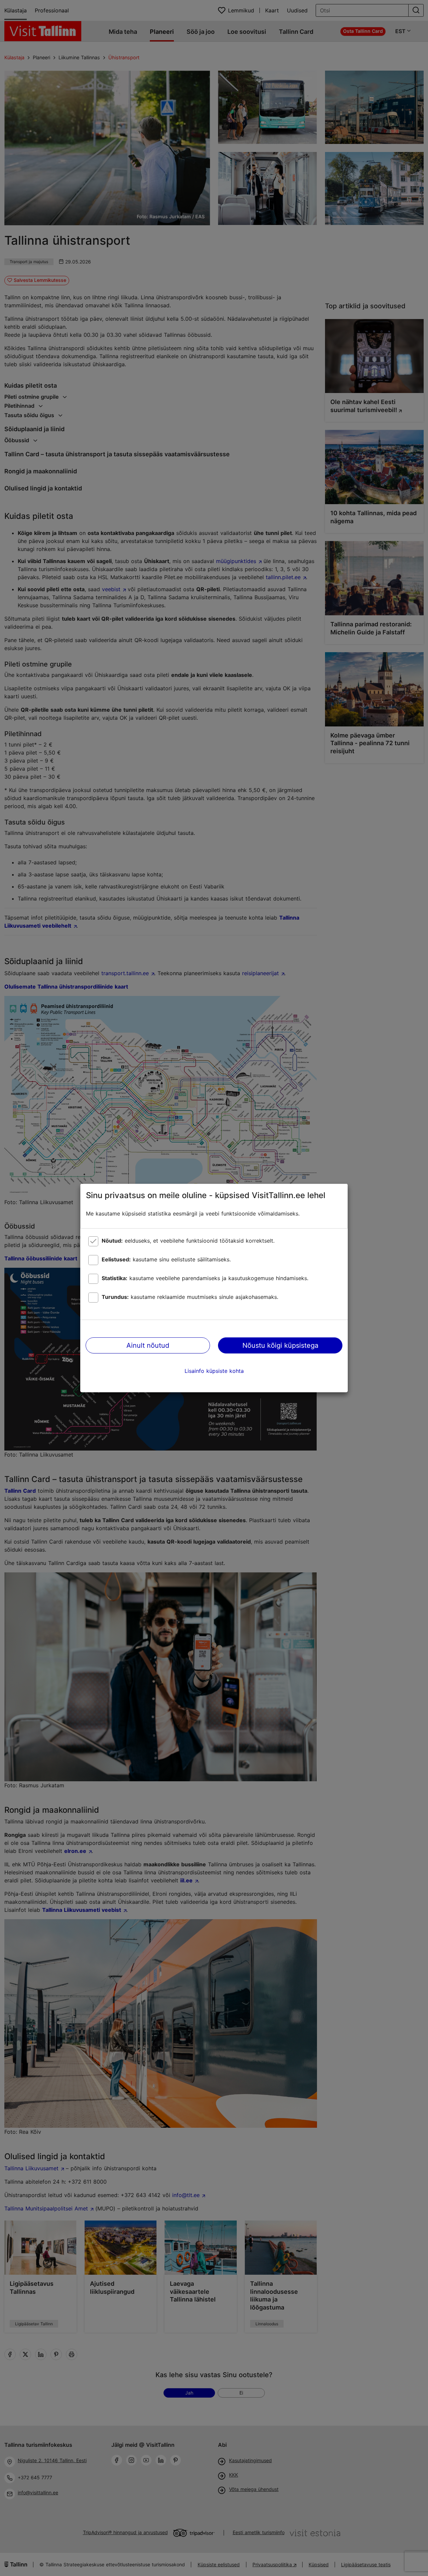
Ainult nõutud (148, 1345)
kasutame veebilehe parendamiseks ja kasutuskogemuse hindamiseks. (205, 1278)
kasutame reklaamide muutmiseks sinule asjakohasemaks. (190, 1297)
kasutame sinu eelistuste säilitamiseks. (166, 1259)
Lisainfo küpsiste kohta (214, 1371)
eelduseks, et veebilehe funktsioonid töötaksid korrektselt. (188, 1241)
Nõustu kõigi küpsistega (280, 1345)
